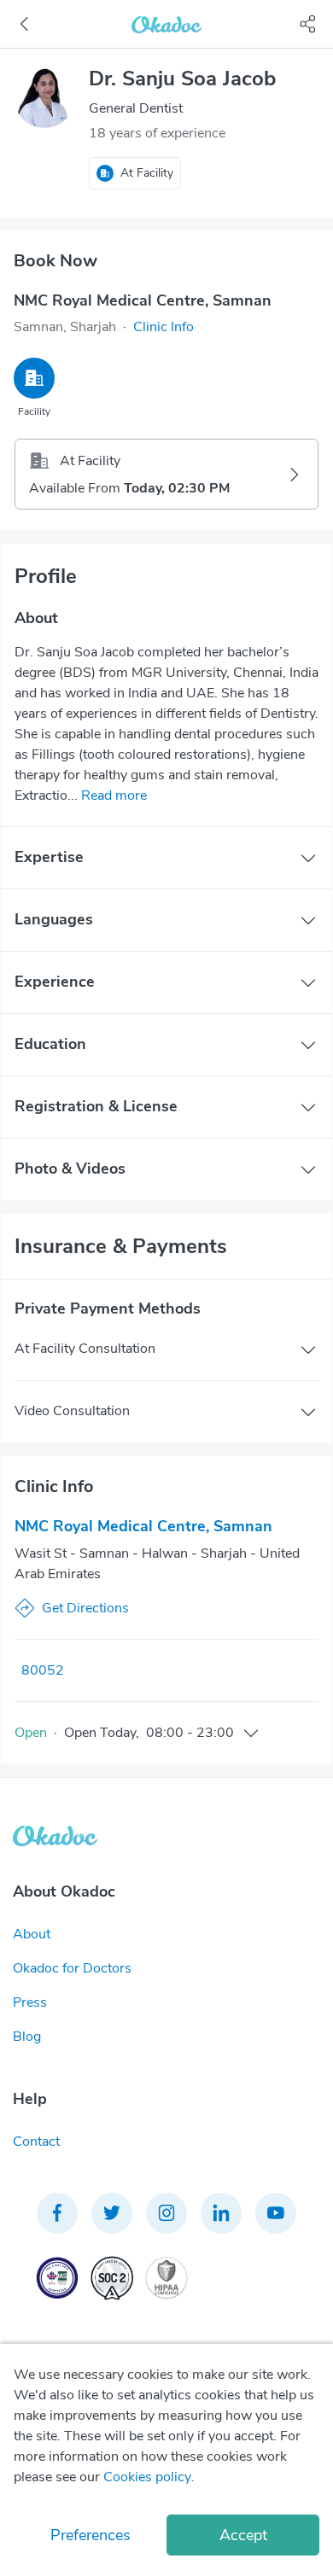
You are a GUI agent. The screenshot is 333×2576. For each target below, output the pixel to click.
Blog (27, 2037)
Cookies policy (147, 2477)
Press (30, 2002)
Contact (36, 2142)
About (32, 1934)
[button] (164, 327)
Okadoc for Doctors (72, 1968)
